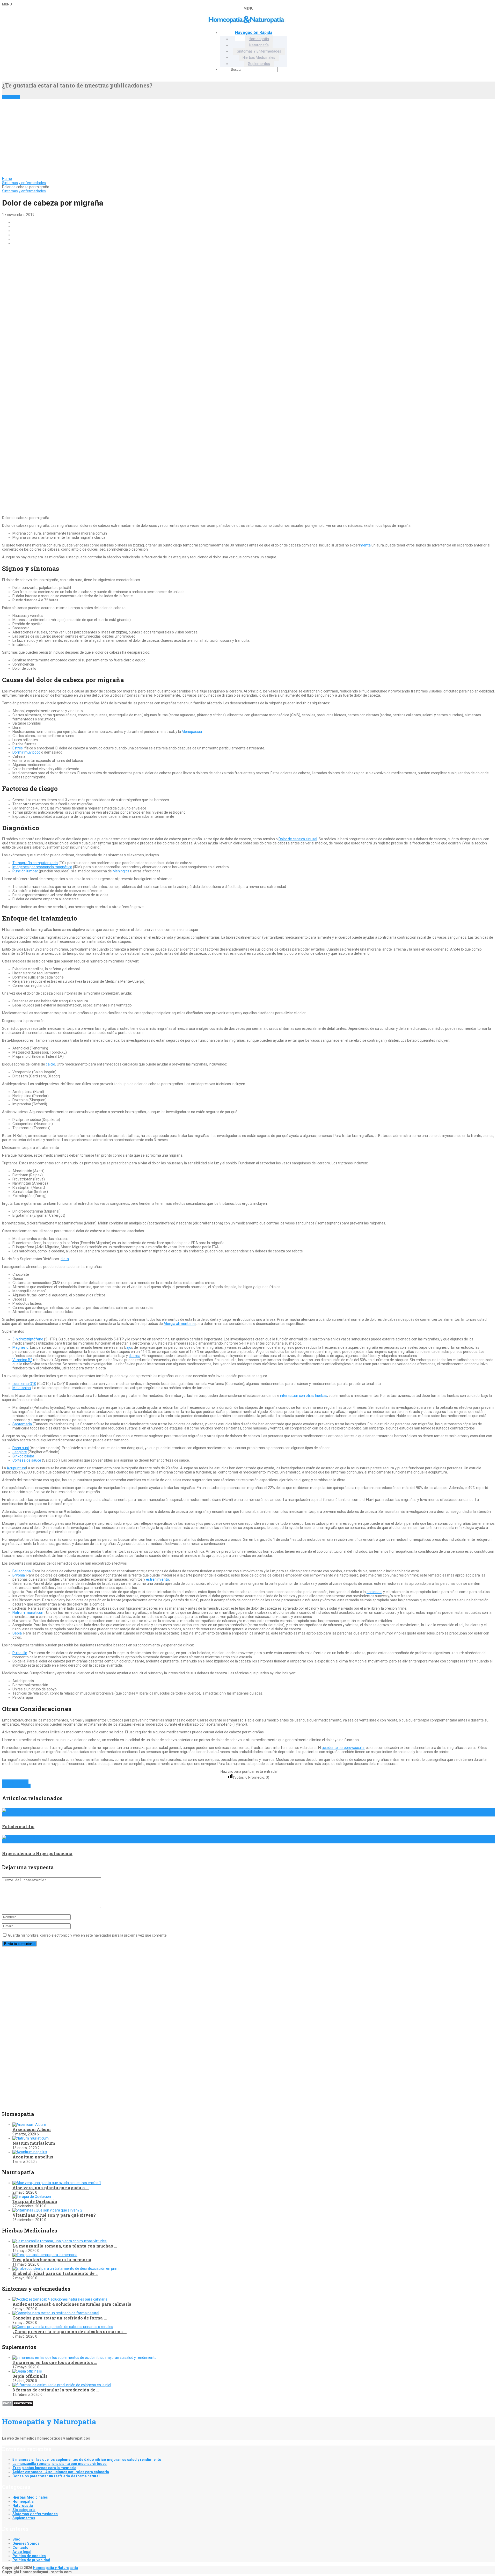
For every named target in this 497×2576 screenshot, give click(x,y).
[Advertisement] (248, 138)
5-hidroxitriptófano (28, 1339)
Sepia (17, 1633)
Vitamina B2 (22, 1360)
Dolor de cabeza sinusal (298, 839)
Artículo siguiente (16, 1786)
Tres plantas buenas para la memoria (52, 2260)
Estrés (18, 748)
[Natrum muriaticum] (31, 2138)
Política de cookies (29, 2556)
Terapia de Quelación (35, 2201)
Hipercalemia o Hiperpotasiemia (37, 1853)
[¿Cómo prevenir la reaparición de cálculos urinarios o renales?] (63, 2327)
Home (7, 179)
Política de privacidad (31, 2560)
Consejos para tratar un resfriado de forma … (60, 2318)
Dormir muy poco (26, 752)
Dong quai (21, 1448)
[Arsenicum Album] (29, 2125)
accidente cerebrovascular (343, 1748)
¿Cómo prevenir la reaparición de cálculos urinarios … (70, 2331)
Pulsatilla (20, 1653)
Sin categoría (24, 2510)
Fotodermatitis (18, 1826)
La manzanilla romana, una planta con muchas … (65, 2246)
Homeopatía (259, 39)
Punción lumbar (25, 871)
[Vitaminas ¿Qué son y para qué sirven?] (47, 2210)
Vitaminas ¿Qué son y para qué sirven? (54, 2215)
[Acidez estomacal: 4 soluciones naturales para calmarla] (60, 2299)
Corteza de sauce (27, 1460)
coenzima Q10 (24, 1384)
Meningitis (121, 871)
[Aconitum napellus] (30, 2152)
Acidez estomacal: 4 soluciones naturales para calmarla (72, 2304)
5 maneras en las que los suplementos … (55, 2362)
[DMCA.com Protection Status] (18, 2405)
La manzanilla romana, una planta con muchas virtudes (60, 2464)
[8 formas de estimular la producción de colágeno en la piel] (62, 2385)
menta (365, 545)
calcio (50, 1064)
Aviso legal (22, 2552)
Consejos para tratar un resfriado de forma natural (56, 2476)
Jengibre (20, 1452)
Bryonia (19, 1575)
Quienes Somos (26, 2543)
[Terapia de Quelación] (32, 2196)
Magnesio (20, 1347)
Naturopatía (259, 45)
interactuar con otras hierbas (304, 1396)
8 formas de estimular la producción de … (56, 2390)
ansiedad (374, 1592)
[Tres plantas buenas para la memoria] (45, 2255)
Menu (7, 4)
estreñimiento (158, 1579)
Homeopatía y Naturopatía (49, 2422)
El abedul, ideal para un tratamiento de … (55, 2273)
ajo (129, 1347)
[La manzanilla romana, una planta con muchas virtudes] (60, 2241)
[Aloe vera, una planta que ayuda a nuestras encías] (57, 2183)
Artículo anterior (15, 1782)
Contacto (20, 2548)
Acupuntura (16, 1468)
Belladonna (22, 1571)
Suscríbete (11, 97)
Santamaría (22, 1424)
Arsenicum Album (32, 2129)
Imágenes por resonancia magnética (42, 867)
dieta (65, 1259)
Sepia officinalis (30, 2376)
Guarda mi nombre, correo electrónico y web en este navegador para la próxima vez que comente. (88, 1935)
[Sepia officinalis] (27, 2371)
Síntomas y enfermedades (259, 51)
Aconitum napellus (33, 2157)
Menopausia (192, 732)
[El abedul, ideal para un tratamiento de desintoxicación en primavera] (65, 2268)
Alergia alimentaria (179, 1324)
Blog (16, 2539)
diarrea (134, 1356)
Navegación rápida (254, 32)
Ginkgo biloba (23, 1456)
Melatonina (22, 1388)
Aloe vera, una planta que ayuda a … (51, 2188)
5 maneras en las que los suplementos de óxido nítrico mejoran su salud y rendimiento (87, 2460)
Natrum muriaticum (28, 1612)
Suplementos (259, 64)
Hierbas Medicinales (259, 57)
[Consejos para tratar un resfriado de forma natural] (56, 2313)
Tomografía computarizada (35, 863)
